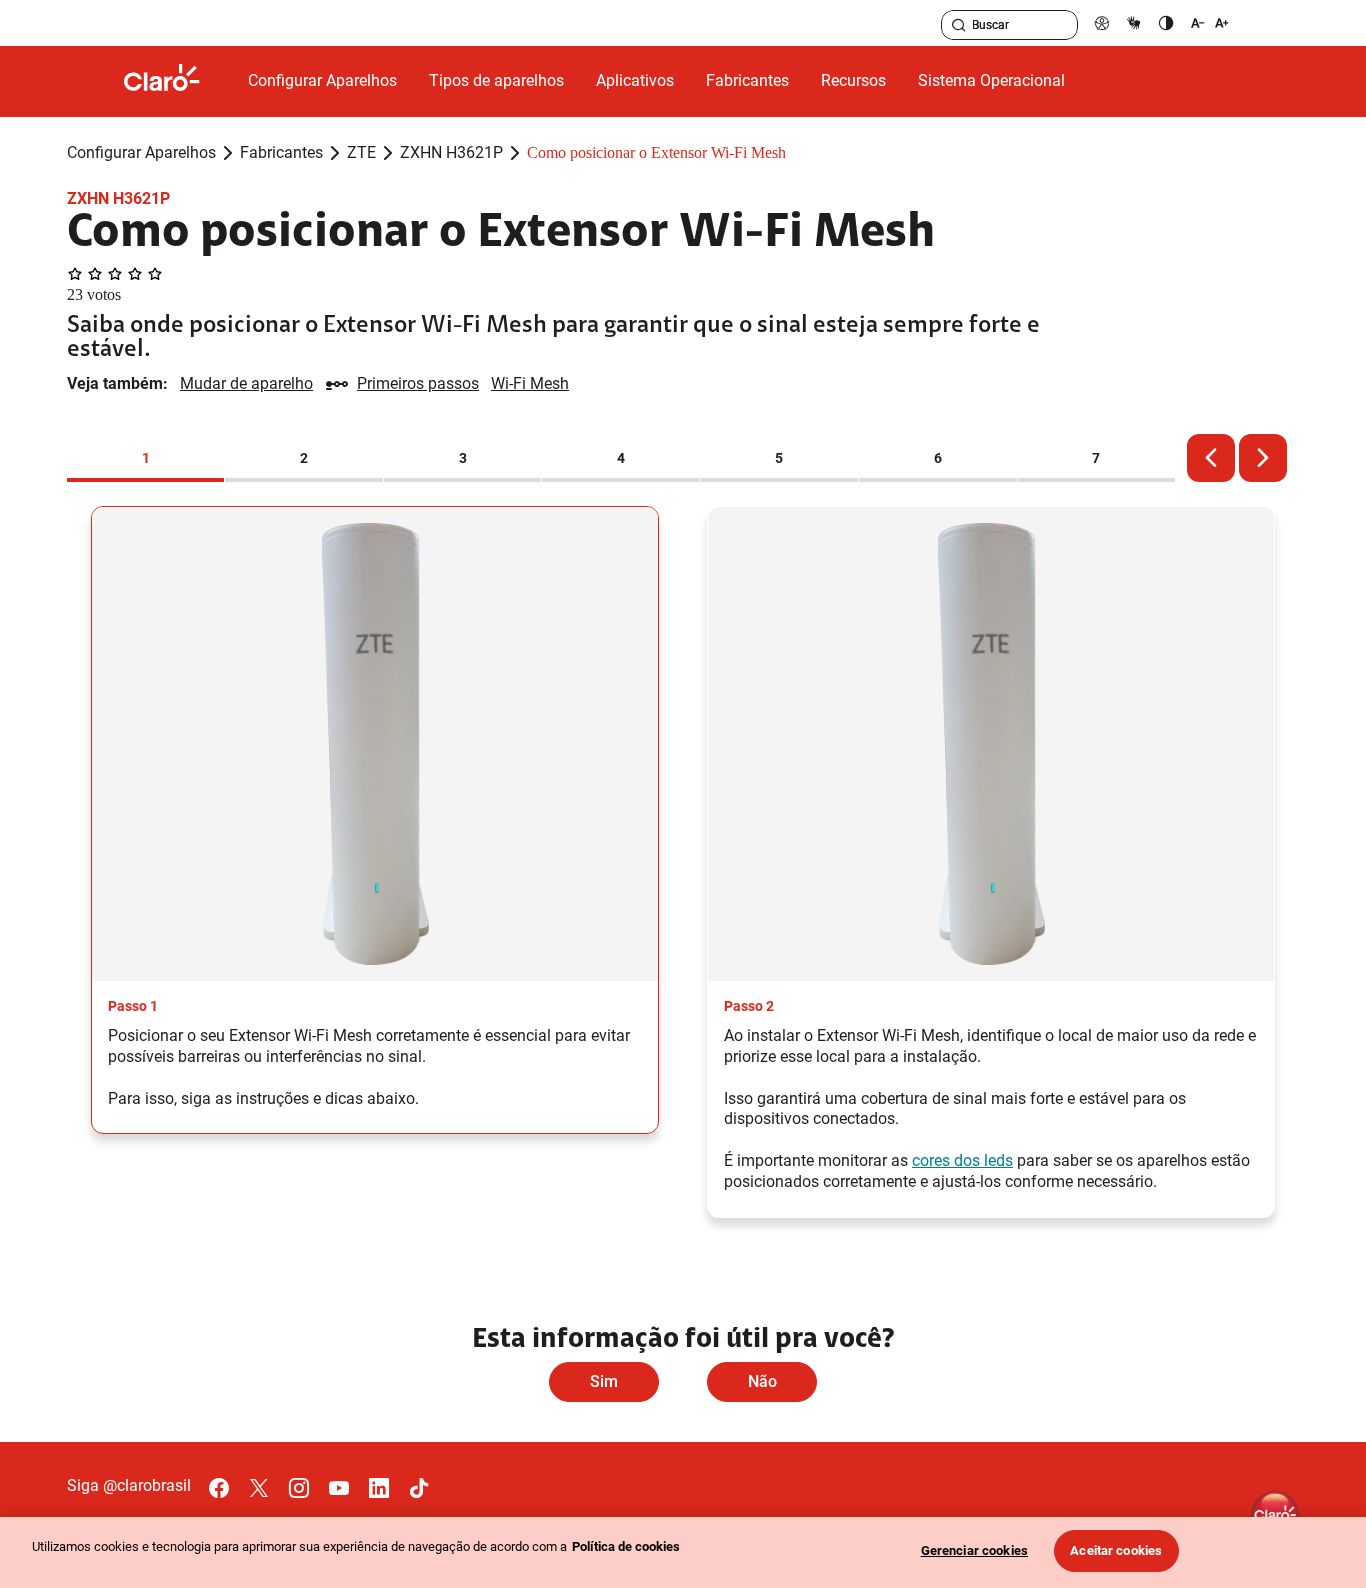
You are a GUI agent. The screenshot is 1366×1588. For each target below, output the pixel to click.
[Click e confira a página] (178, 81)
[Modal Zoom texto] (1210, 22)
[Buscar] (959, 25)
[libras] (1134, 22)
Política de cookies (626, 1546)
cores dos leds (962, 1160)
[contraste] (1166, 22)
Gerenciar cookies (974, 1550)
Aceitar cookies (1116, 1550)
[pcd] (1102, 22)
